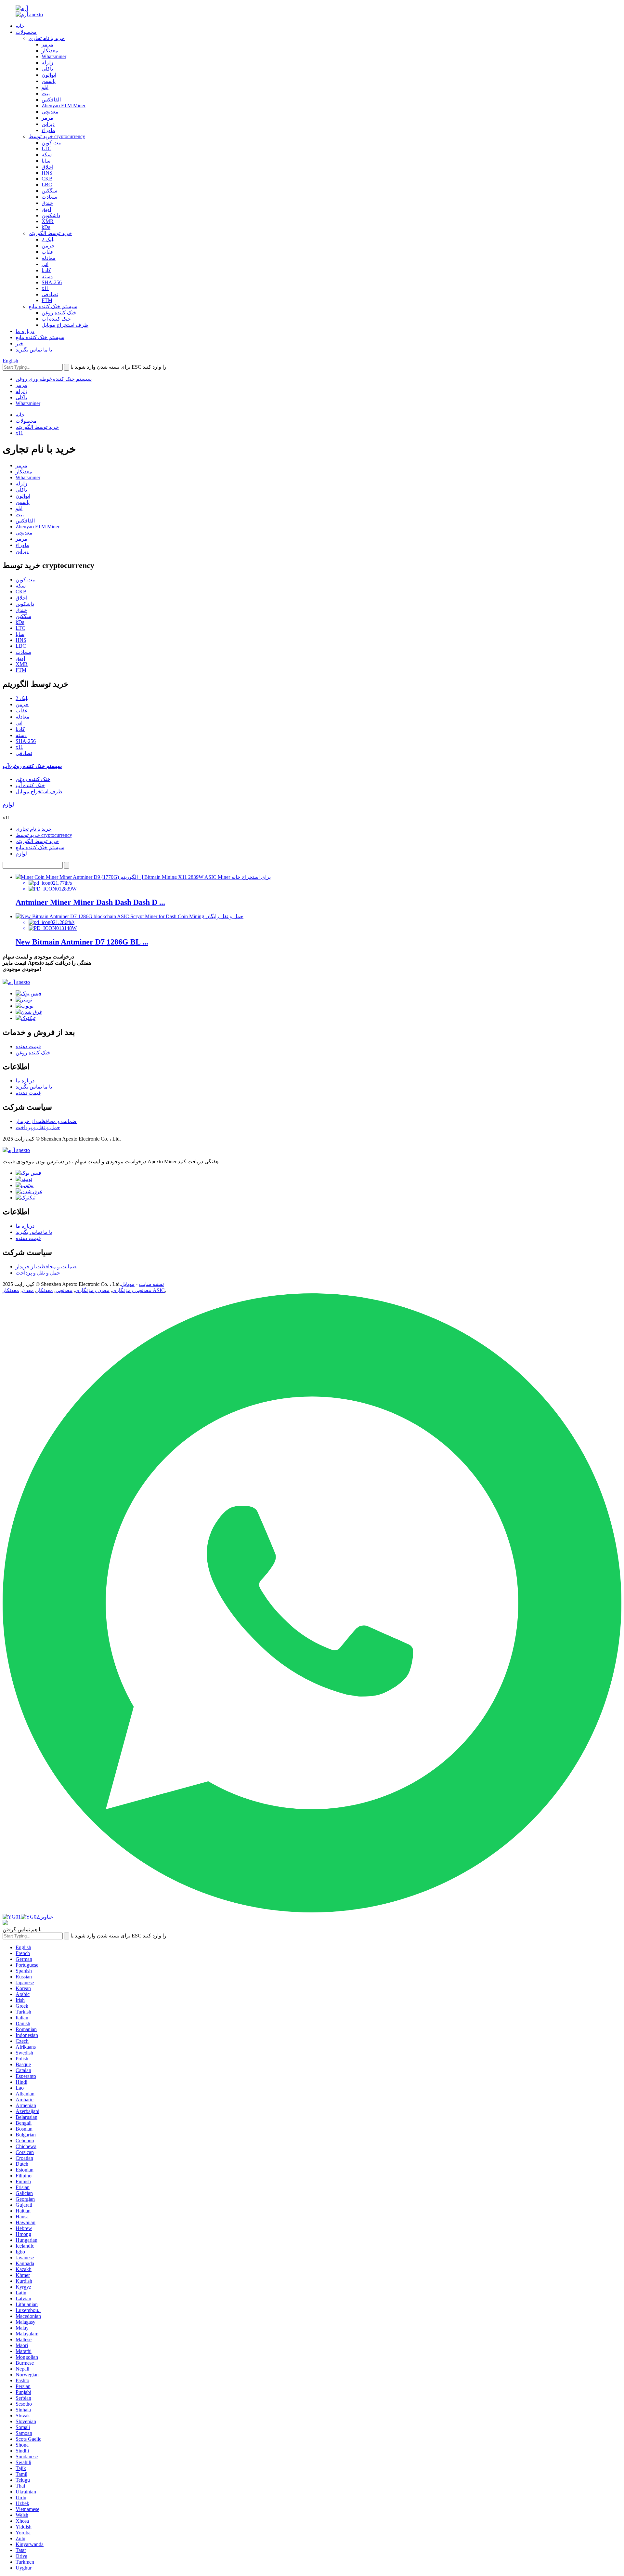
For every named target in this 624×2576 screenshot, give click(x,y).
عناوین (46, 1917)
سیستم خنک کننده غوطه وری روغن (54, 379)
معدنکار (50, 51)
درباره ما (25, 331)
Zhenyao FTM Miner (64, 106)
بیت (46, 93)
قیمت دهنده (28, 1046)
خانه (20, 26)
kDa (46, 227)
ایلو (45, 87)
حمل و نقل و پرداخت (38, 1127)
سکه (47, 155)
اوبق (46, 209)
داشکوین (51, 215)
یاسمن (49, 81)
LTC (46, 148)
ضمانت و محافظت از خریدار (46, 1121)
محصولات (26, 32)
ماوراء (48, 130)
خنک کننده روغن (59, 313)
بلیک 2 (48, 239)
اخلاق (47, 167)
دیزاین (48, 124)
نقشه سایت (151, 1284)
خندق (47, 203)
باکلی (47, 69)
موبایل (128, 1284)
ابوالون (49, 75)
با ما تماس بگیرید (34, 350)
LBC (47, 185)
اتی (45, 264)
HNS (47, 173)
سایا (46, 161)
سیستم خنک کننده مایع (53, 306)
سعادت (49, 197)
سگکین (49, 191)
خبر (19, 343)
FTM (47, 300)
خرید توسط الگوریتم (50, 233)
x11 (45, 288)
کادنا (46, 270)
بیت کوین (52, 143)
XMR (48, 221)
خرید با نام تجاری (47, 38)
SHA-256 (52, 282)
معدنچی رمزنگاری (132, 1290)
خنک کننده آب (56, 319)
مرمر (47, 44)
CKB (47, 179)
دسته (47, 277)
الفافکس (51, 100)
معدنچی (50, 112)
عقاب (48, 252)
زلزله (47, 63)
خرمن (48, 246)
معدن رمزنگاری (92, 1290)
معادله (49, 258)
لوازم (21, 854)
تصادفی (50, 294)
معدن (28, 1290)
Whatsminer (54, 56)
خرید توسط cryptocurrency (57, 136)
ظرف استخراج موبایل (65, 325)
